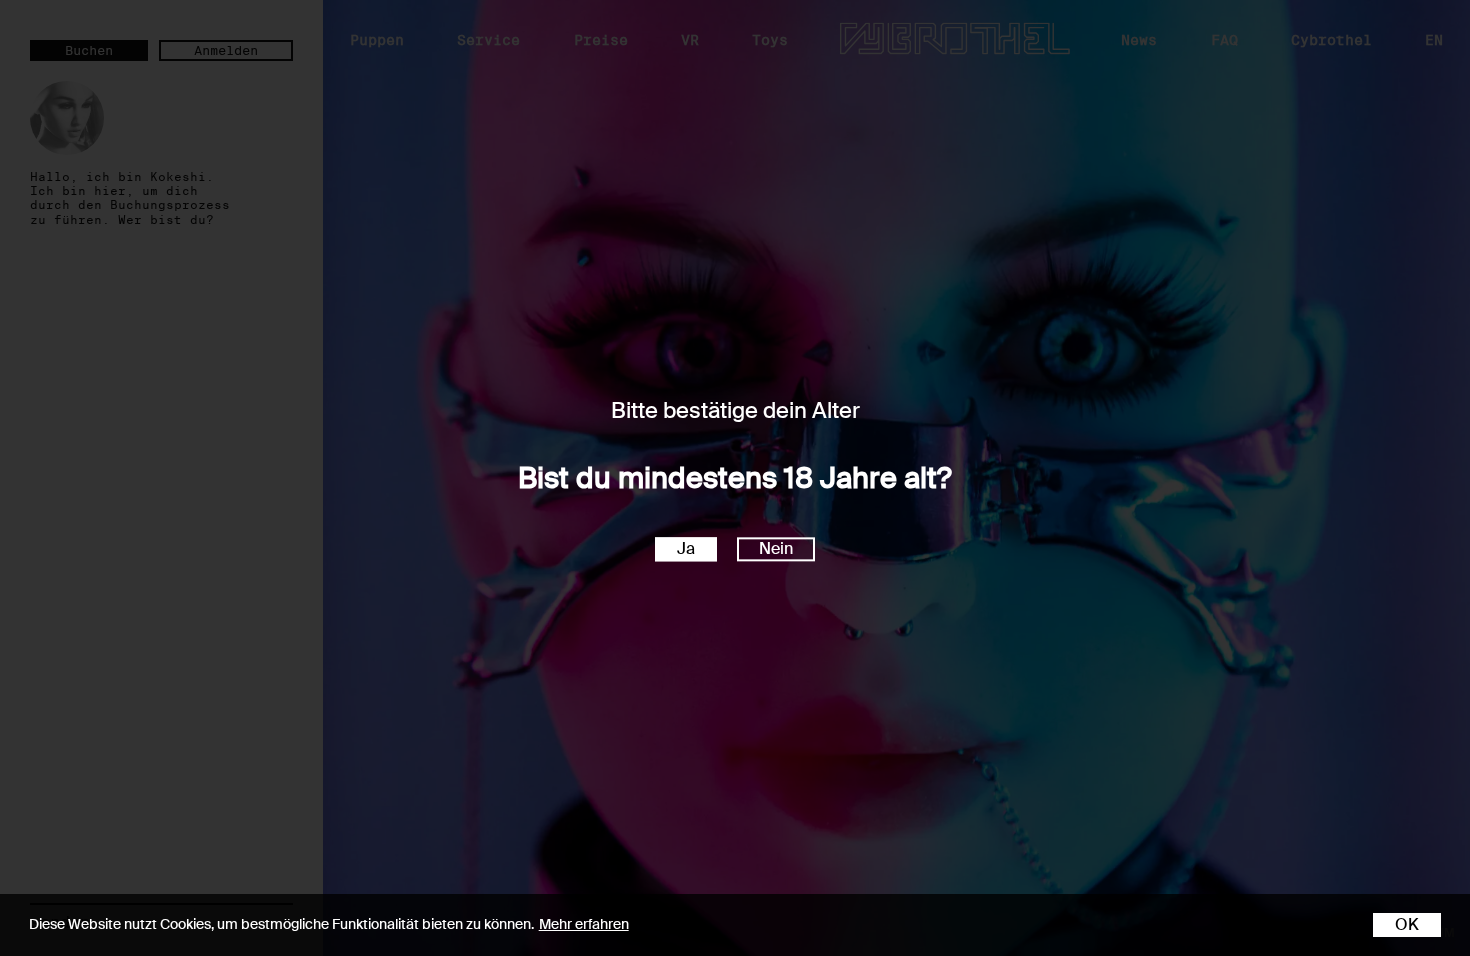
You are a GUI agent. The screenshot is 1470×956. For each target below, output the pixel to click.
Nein (776, 549)
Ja (686, 549)
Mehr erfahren (584, 924)
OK (1407, 924)
